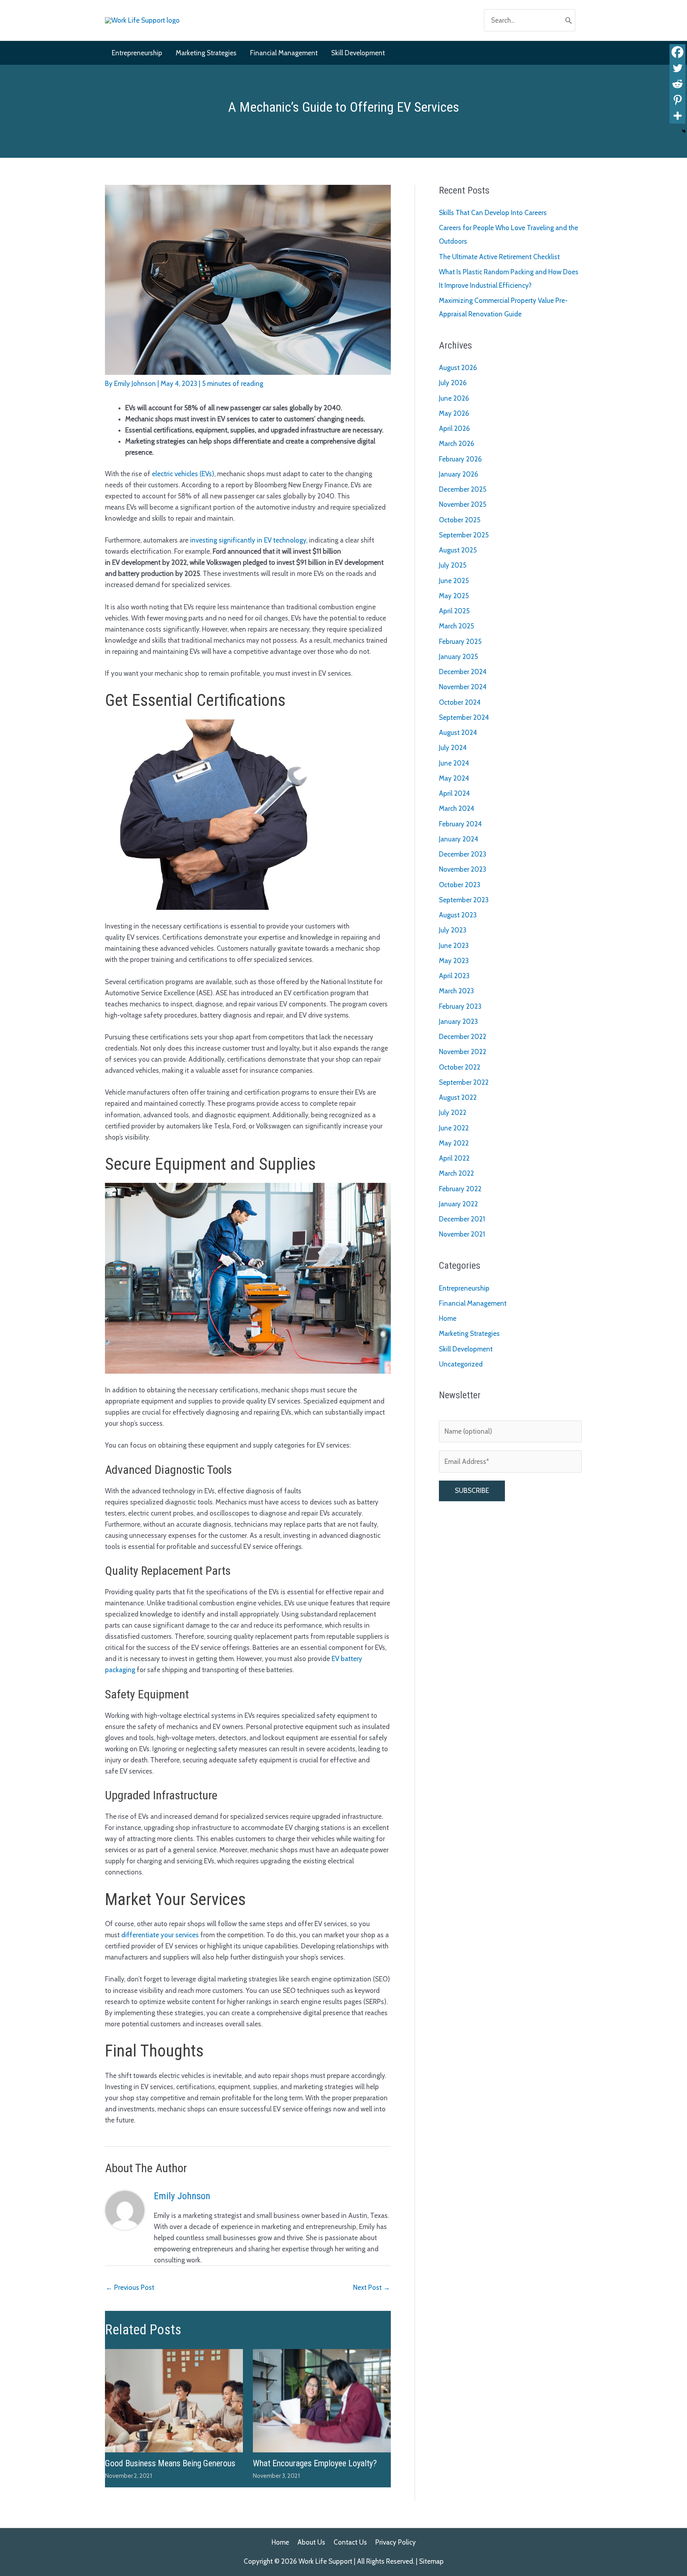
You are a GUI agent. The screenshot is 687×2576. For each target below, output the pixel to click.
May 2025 (454, 596)
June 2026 (454, 398)
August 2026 (458, 368)
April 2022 (454, 1158)
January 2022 (458, 1204)
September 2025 (464, 535)
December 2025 (463, 489)
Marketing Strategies (469, 1334)
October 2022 (460, 1067)
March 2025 (456, 626)
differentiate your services (160, 1935)
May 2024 (454, 778)
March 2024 (457, 808)
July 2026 (453, 383)
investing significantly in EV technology (248, 540)
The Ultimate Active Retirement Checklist (499, 257)
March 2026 (457, 444)
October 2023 (460, 885)
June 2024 (454, 763)
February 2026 (460, 459)
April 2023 (454, 976)
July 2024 (453, 748)
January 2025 (458, 657)
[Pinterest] (677, 100)
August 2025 (458, 550)
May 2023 (454, 961)
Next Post (372, 2287)
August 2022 (458, 1097)
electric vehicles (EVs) (183, 474)
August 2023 (458, 915)
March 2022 (456, 1173)
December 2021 (462, 1219)
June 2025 (454, 581)
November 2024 (463, 687)
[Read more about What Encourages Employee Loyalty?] (322, 2400)
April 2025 (454, 611)
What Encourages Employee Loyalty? (315, 2463)
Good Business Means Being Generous (170, 2463)
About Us (311, 2542)
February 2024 (460, 824)
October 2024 (460, 702)
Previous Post (130, 2287)
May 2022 (454, 1143)
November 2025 (463, 504)
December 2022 (463, 1037)
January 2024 (459, 839)
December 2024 (463, 672)
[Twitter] (677, 68)
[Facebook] (677, 52)
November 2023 (463, 869)
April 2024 (454, 793)
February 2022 (460, 1189)
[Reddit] (677, 84)
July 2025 (453, 565)
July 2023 (453, 930)
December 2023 (463, 854)
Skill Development (466, 1349)
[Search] (569, 20)
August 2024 (458, 733)
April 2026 (454, 428)
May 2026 (454, 413)
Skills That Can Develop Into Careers (493, 213)
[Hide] (684, 131)
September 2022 (464, 1082)
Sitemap (431, 2561)
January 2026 (459, 474)
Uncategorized (461, 1364)
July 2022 (453, 1113)
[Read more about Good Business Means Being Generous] (174, 2400)
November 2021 (462, 1234)
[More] (677, 116)
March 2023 (456, 991)
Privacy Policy (396, 2542)
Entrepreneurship (464, 1288)
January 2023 (458, 1021)
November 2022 (463, 1052)
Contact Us (350, 2542)
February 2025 (460, 642)
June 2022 (454, 1128)
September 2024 (464, 717)
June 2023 (454, 946)
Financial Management (473, 1303)
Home (448, 1318)
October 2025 (460, 520)
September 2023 (464, 900)
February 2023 (460, 1006)
